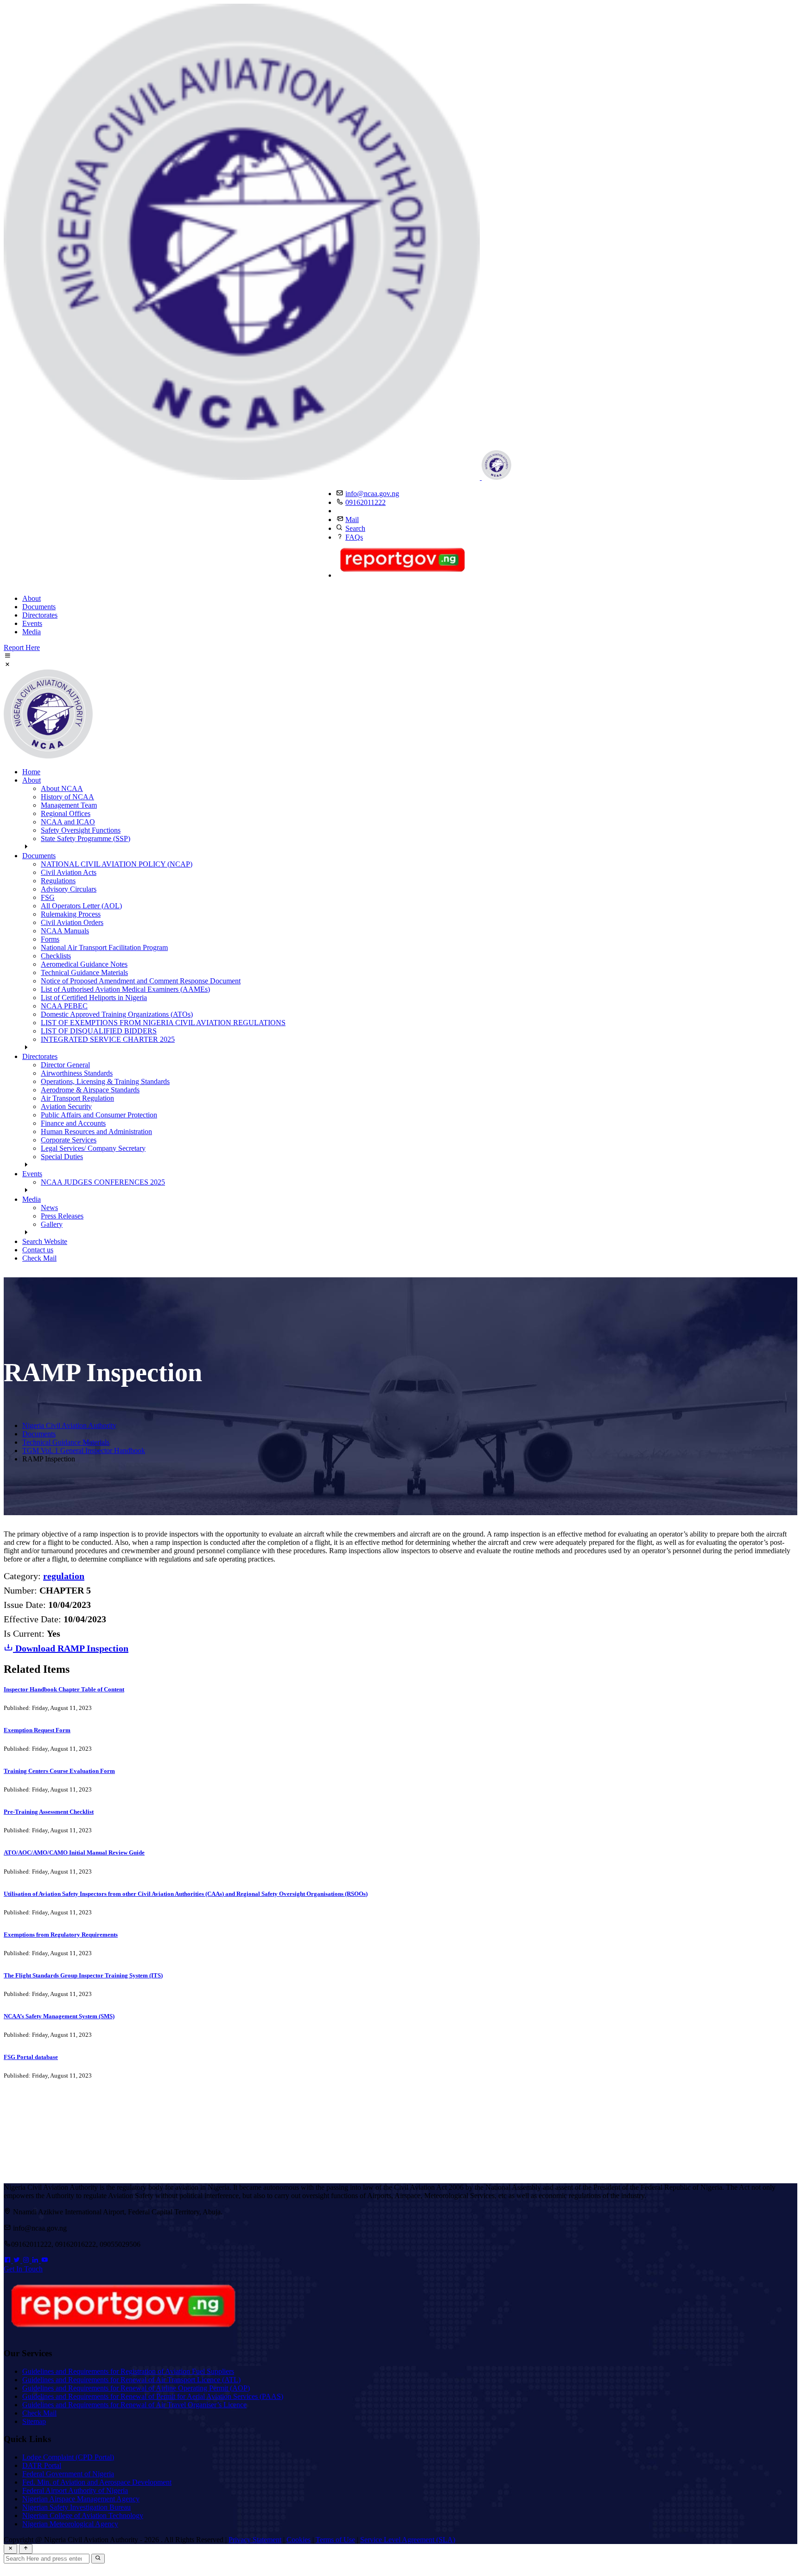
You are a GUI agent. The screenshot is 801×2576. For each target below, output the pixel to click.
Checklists (56, 956)
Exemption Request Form (37, 1730)
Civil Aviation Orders (72, 922)
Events (32, 623)
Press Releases (62, 1216)
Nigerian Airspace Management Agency (81, 2499)
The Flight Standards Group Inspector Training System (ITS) (83, 1975)
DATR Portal (42, 2465)
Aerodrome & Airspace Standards (90, 1090)
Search (355, 528)
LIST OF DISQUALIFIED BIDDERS (99, 1031)
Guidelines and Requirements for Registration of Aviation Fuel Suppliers (128, 2371)
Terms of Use (335, 2540)
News (49, 1208)
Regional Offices (66, 813)
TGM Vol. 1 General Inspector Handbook (84, 1451)
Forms (50, 939)
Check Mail (39, 1258)
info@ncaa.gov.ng (372, 494)
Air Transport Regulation (77, 1098)
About (32, 598)
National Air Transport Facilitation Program (104, 947)
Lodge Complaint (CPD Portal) (68, 2457)
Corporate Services (69, 1140)
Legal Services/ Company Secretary (93, 1148)
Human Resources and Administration (96, 1132)
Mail (352, 520)
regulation (64, 1576)
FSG (48, 897)
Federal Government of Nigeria (68, 2474)
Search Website (45, 1241)
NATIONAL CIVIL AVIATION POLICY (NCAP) (117, 864)
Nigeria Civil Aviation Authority (69, 1425)
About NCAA (62, 788)
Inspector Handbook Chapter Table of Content (64, 1689)
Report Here (22, 647)
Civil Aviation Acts (69, 872)
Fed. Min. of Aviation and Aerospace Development (97, 2482)
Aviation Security (66, 1106)
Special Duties (62, 1157)
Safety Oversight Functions (81, 830)
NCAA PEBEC (64, 1006)
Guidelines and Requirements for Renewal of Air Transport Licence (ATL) (131, 2380)
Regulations (58, 881)
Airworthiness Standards (77, 1073)
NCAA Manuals (65, 931)
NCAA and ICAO (68, 822)
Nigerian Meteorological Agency (70, 2524)
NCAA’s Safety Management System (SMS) (59, 2016)
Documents (39, 607)
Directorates (40, 615)
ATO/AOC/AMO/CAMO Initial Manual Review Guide (74, 1852)
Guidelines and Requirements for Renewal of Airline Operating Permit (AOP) (136, 2388)
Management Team (69, 805)
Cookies (299, 2540)
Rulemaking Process (71, 914)
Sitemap (34, 2421)
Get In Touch (23, 2269)
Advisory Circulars (69, 889)
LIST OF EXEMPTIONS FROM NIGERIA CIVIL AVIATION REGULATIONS (163, 1023)
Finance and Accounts (73, 1123)
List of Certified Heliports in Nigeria (94, 998)
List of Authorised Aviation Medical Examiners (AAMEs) (125, 989)
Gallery (52, 1224)
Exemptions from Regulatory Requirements (61, 1935)
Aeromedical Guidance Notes (84, 964)
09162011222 (366, 502)
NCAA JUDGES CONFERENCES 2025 (103, 1182)
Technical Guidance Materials (84, 972)
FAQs (354, 537)
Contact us (38, 1250)
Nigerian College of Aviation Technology (83, 2515)
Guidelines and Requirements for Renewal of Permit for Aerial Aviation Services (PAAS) (153, 2396)
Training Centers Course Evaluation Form (59, 1771)
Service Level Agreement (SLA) (408, 2540)
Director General (65, 1065)
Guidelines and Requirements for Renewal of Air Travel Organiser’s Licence (134, 2405)
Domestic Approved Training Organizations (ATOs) (117, 1014)
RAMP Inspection (72, 1648)
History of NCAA (67, 797)
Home (31, 772)
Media (32, 632)
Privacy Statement (255, 2540)
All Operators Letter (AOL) (81, 906)
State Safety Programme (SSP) (86, 838)
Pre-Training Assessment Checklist (49, 1812)
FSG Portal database (31, 2057)
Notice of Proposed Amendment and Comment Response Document (141, 981)
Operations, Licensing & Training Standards (105, 1081)
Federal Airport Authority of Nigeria (75, 2490)
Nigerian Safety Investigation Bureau (76, 2507)
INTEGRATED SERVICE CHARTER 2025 (108, 1039)
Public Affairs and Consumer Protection (99, 1115)
